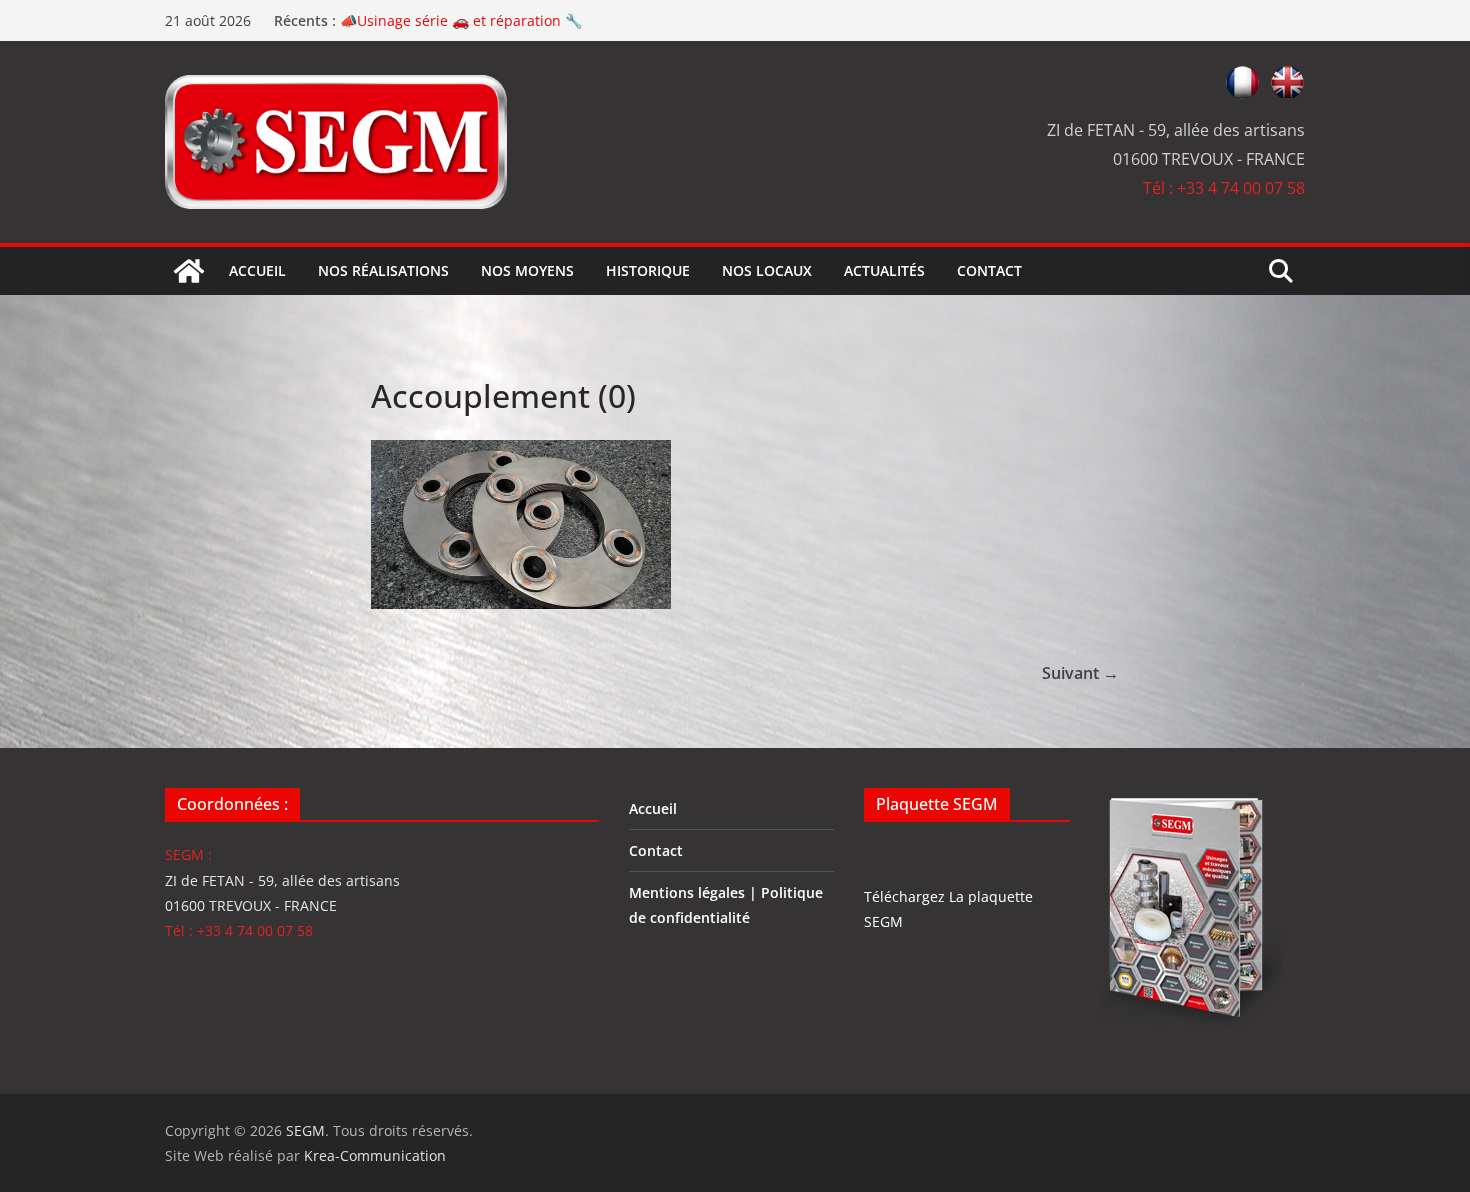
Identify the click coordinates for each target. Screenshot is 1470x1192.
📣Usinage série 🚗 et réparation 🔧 (461, 23)
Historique (648, 270)
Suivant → (1080, 673)
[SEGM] (189, 271)
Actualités (884, 270)
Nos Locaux (767, 270)
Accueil (257, 270)
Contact (989, 270)
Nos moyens (527, 270)
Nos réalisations (383, 270)
